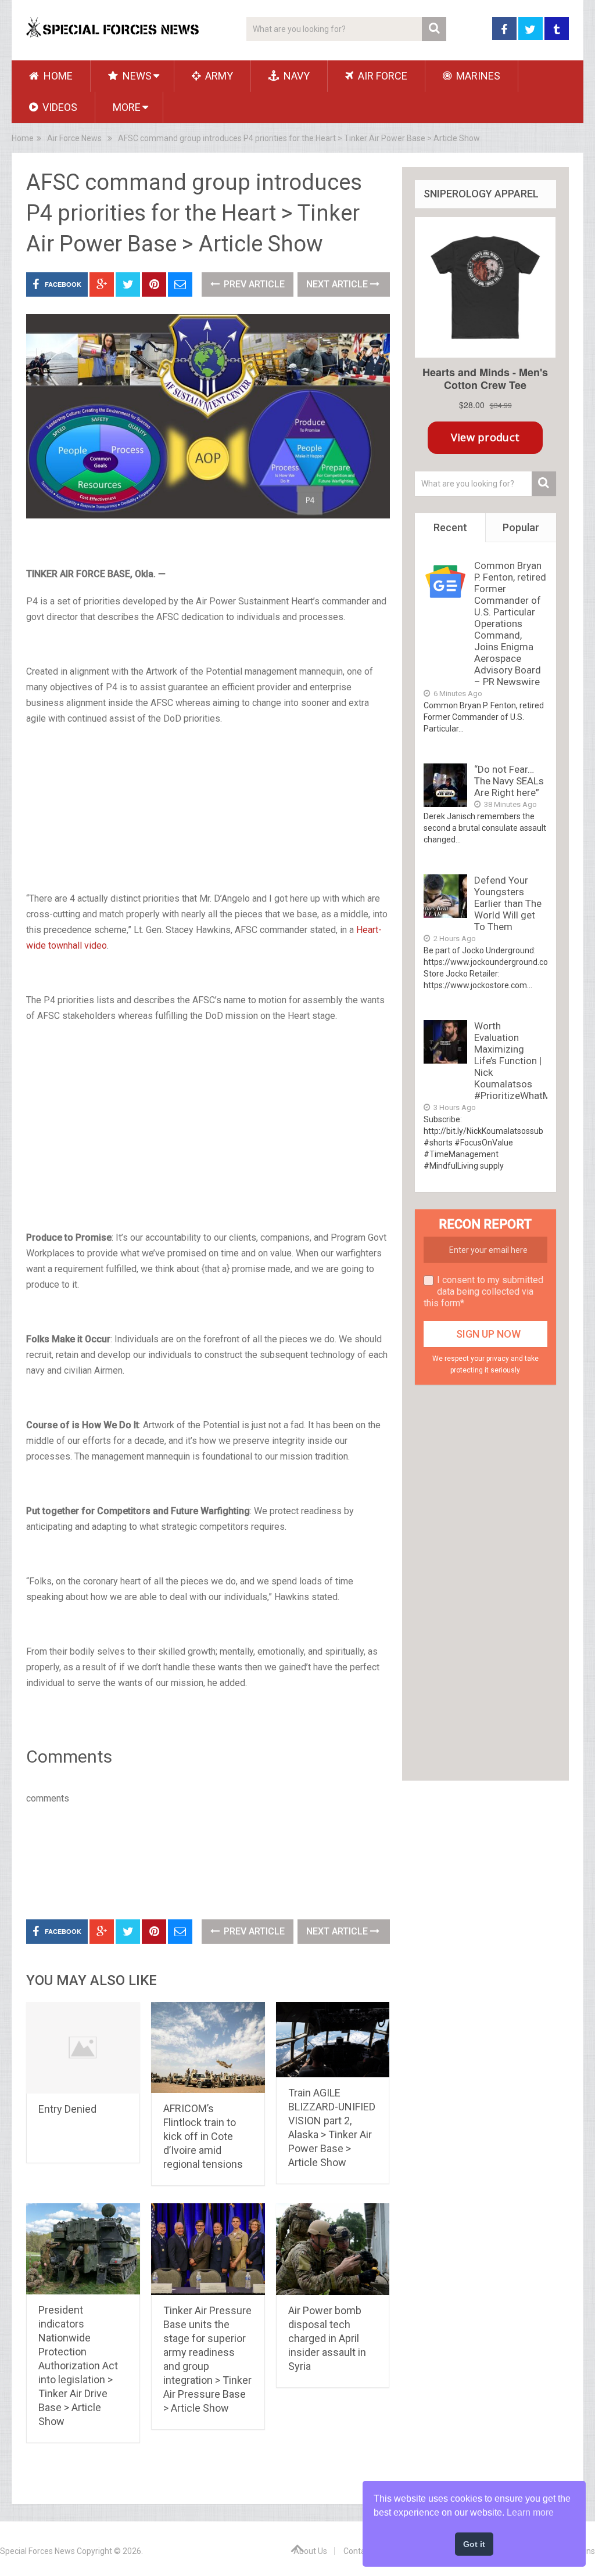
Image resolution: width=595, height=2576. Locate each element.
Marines (477, 76)
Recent (450, 527)
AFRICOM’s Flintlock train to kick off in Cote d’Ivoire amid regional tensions (203, 2136)
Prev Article (253, 284)
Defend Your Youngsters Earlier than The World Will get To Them (508, 903)
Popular (521, 527)
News (136, 76)
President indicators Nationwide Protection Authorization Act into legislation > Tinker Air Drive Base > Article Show (78, 2366)
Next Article (338, 284)
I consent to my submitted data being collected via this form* (483, 1291)
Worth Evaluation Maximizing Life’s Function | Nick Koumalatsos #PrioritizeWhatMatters (526, 1061)
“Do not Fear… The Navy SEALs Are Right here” (509, 781)
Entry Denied (67, 2109)
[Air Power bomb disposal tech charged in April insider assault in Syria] (333, 2249)
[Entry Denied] (83, 2048)
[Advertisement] (208, 823)
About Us (310, 2551)
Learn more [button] (530, 2512)
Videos (59, 107)
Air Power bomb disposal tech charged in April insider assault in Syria (327, 2338)
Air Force (381, 76)
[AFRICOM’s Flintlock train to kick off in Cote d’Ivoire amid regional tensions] (208, 2047)
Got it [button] (474, 2544)
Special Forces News (37, 2551)
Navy (295, 76)
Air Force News (74, 138)
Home (57, 76)
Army (218, 76)
